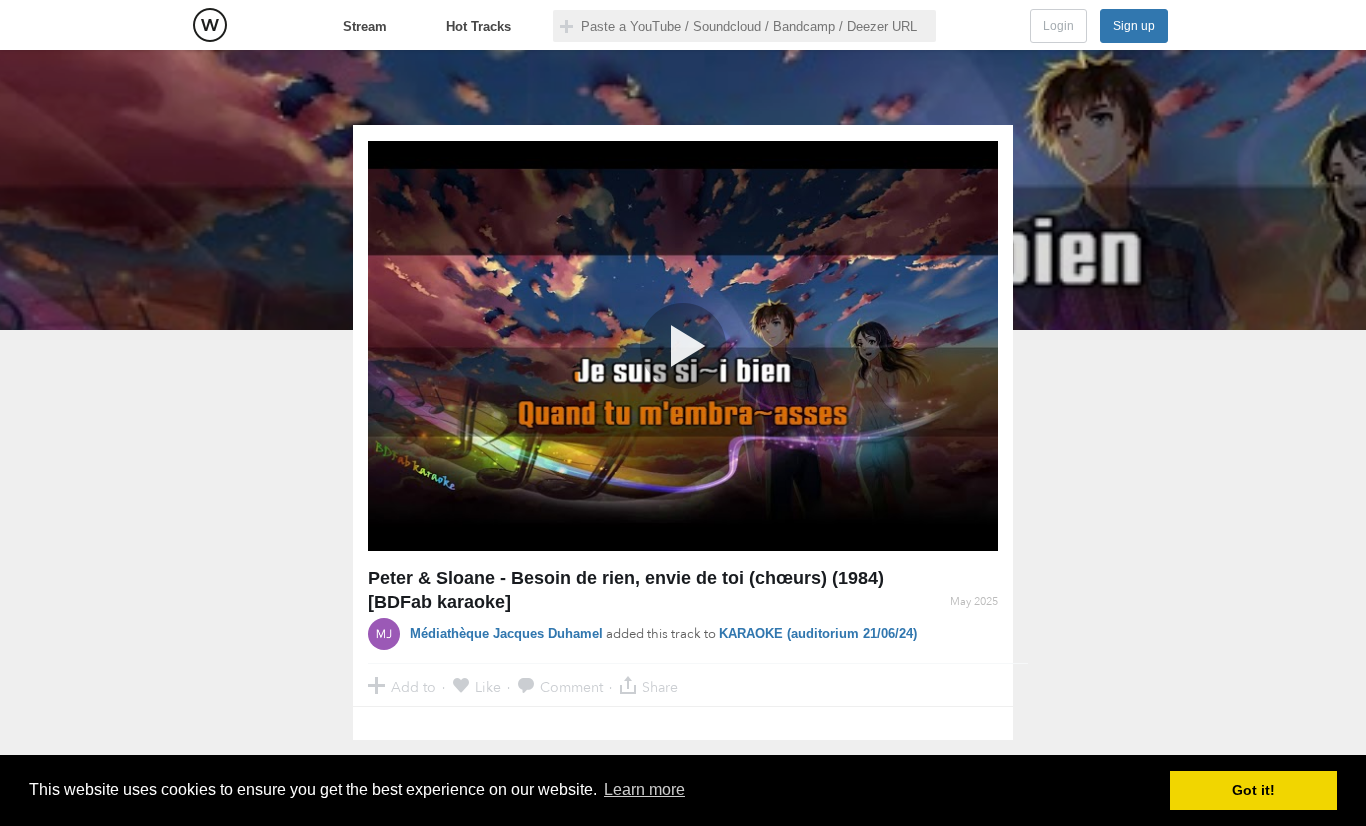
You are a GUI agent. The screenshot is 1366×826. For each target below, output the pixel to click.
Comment (571, 686)
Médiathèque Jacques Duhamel (506, 633)
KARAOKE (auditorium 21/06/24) (818, 633)
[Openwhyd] (210, 25)
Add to (413, 686)
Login (1058, 26)
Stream (365, 26)
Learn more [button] (644, 789)
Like (488, 686)
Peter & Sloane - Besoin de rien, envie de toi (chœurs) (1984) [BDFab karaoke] (626, 590)
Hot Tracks (478, 26)
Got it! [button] (1253, 790)
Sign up (1134, 26)
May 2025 (974, 601)
